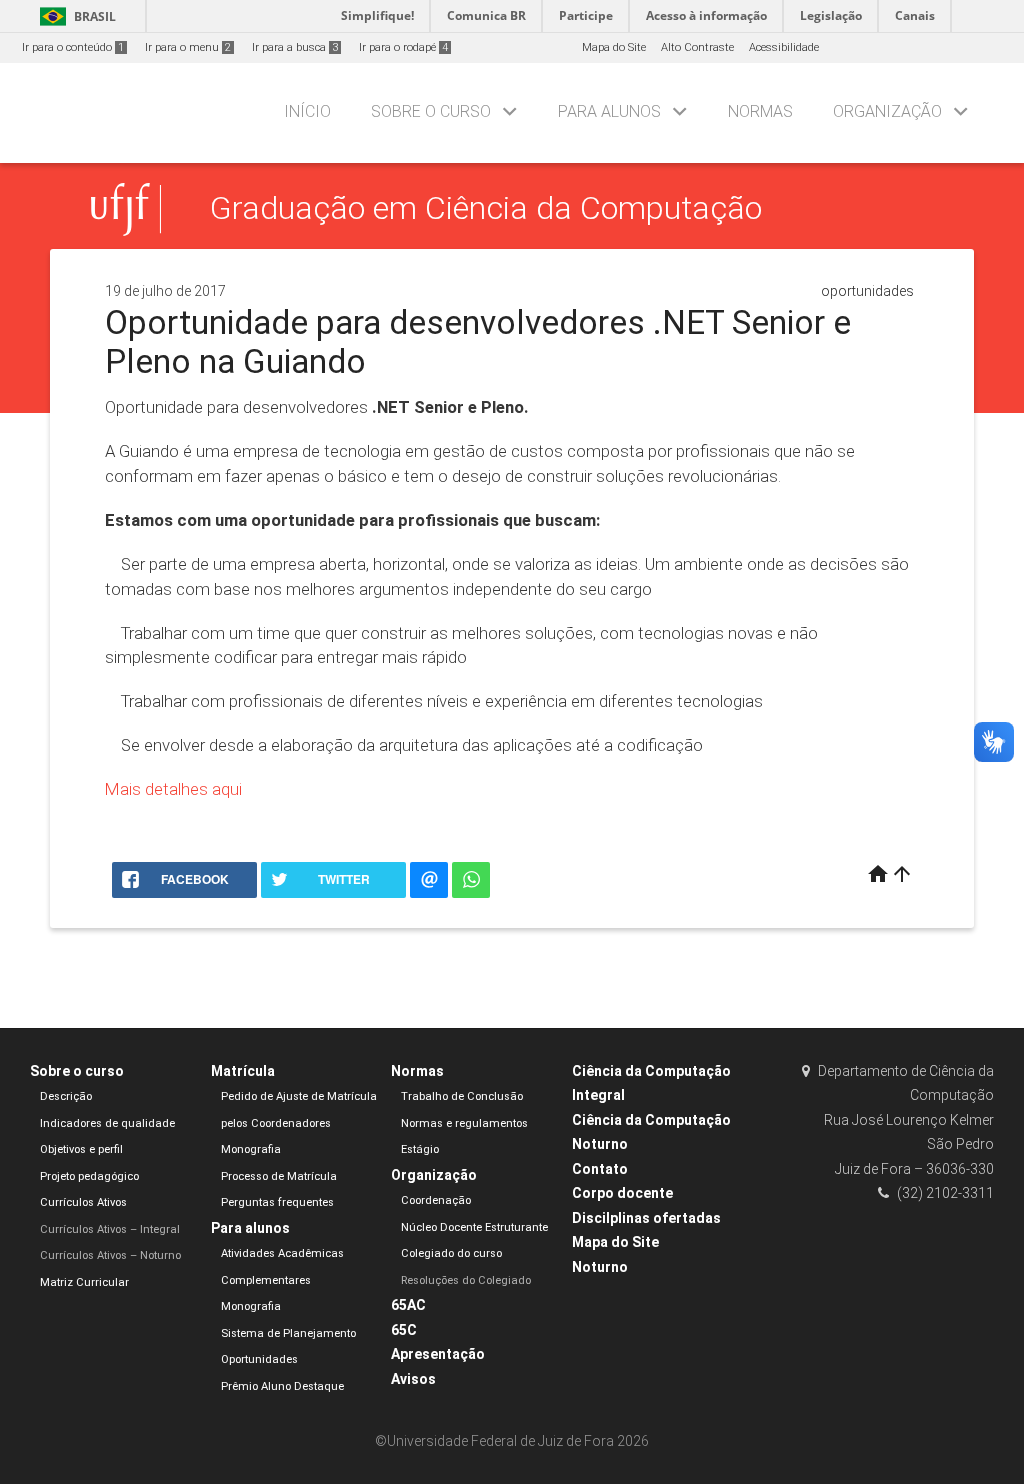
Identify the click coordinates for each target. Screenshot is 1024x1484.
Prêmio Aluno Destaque (282, 1386)
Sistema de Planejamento (288, 1333)
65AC (408, 1305)
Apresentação (438, 1354)
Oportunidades (259, 1359)
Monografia (251, 1149)
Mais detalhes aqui (173, 789)
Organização (887, 111)
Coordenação (436, 1200)
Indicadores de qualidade (107, 1123)
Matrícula (243, 1071)
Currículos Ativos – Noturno (110, 1255)
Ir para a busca (295, 47)
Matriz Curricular (84, 1282)
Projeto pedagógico (89, 1176)
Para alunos (609, 111)
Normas (760, 111)
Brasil (74, 16)
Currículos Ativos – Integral (110, 1229)
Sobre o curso (431, 111)
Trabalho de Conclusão (462, 1096)
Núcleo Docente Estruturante (474, 1227)
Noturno (600, 1267)
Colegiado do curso (451, 1253)
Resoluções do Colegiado (466, 1280)
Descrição (66, 1096)
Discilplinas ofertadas (646, 1218)
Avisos (413, 1379)
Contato (600, 1169)
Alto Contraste (697, 47)
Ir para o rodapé (403, 47)
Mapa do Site (614, 47)
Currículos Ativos (83, 1202)
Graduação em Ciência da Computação (486, 208)
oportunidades (867, 291)
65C (404, 1330)
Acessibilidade (784, 47)
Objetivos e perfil (81, 1149)
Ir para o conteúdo (73, 47)
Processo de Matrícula (279, 1176)
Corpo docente (622, 1193)
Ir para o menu (188, 47)
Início (307, 111)
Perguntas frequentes (277, 1202)
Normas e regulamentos (464, 1123)
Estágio (420, 1149)
